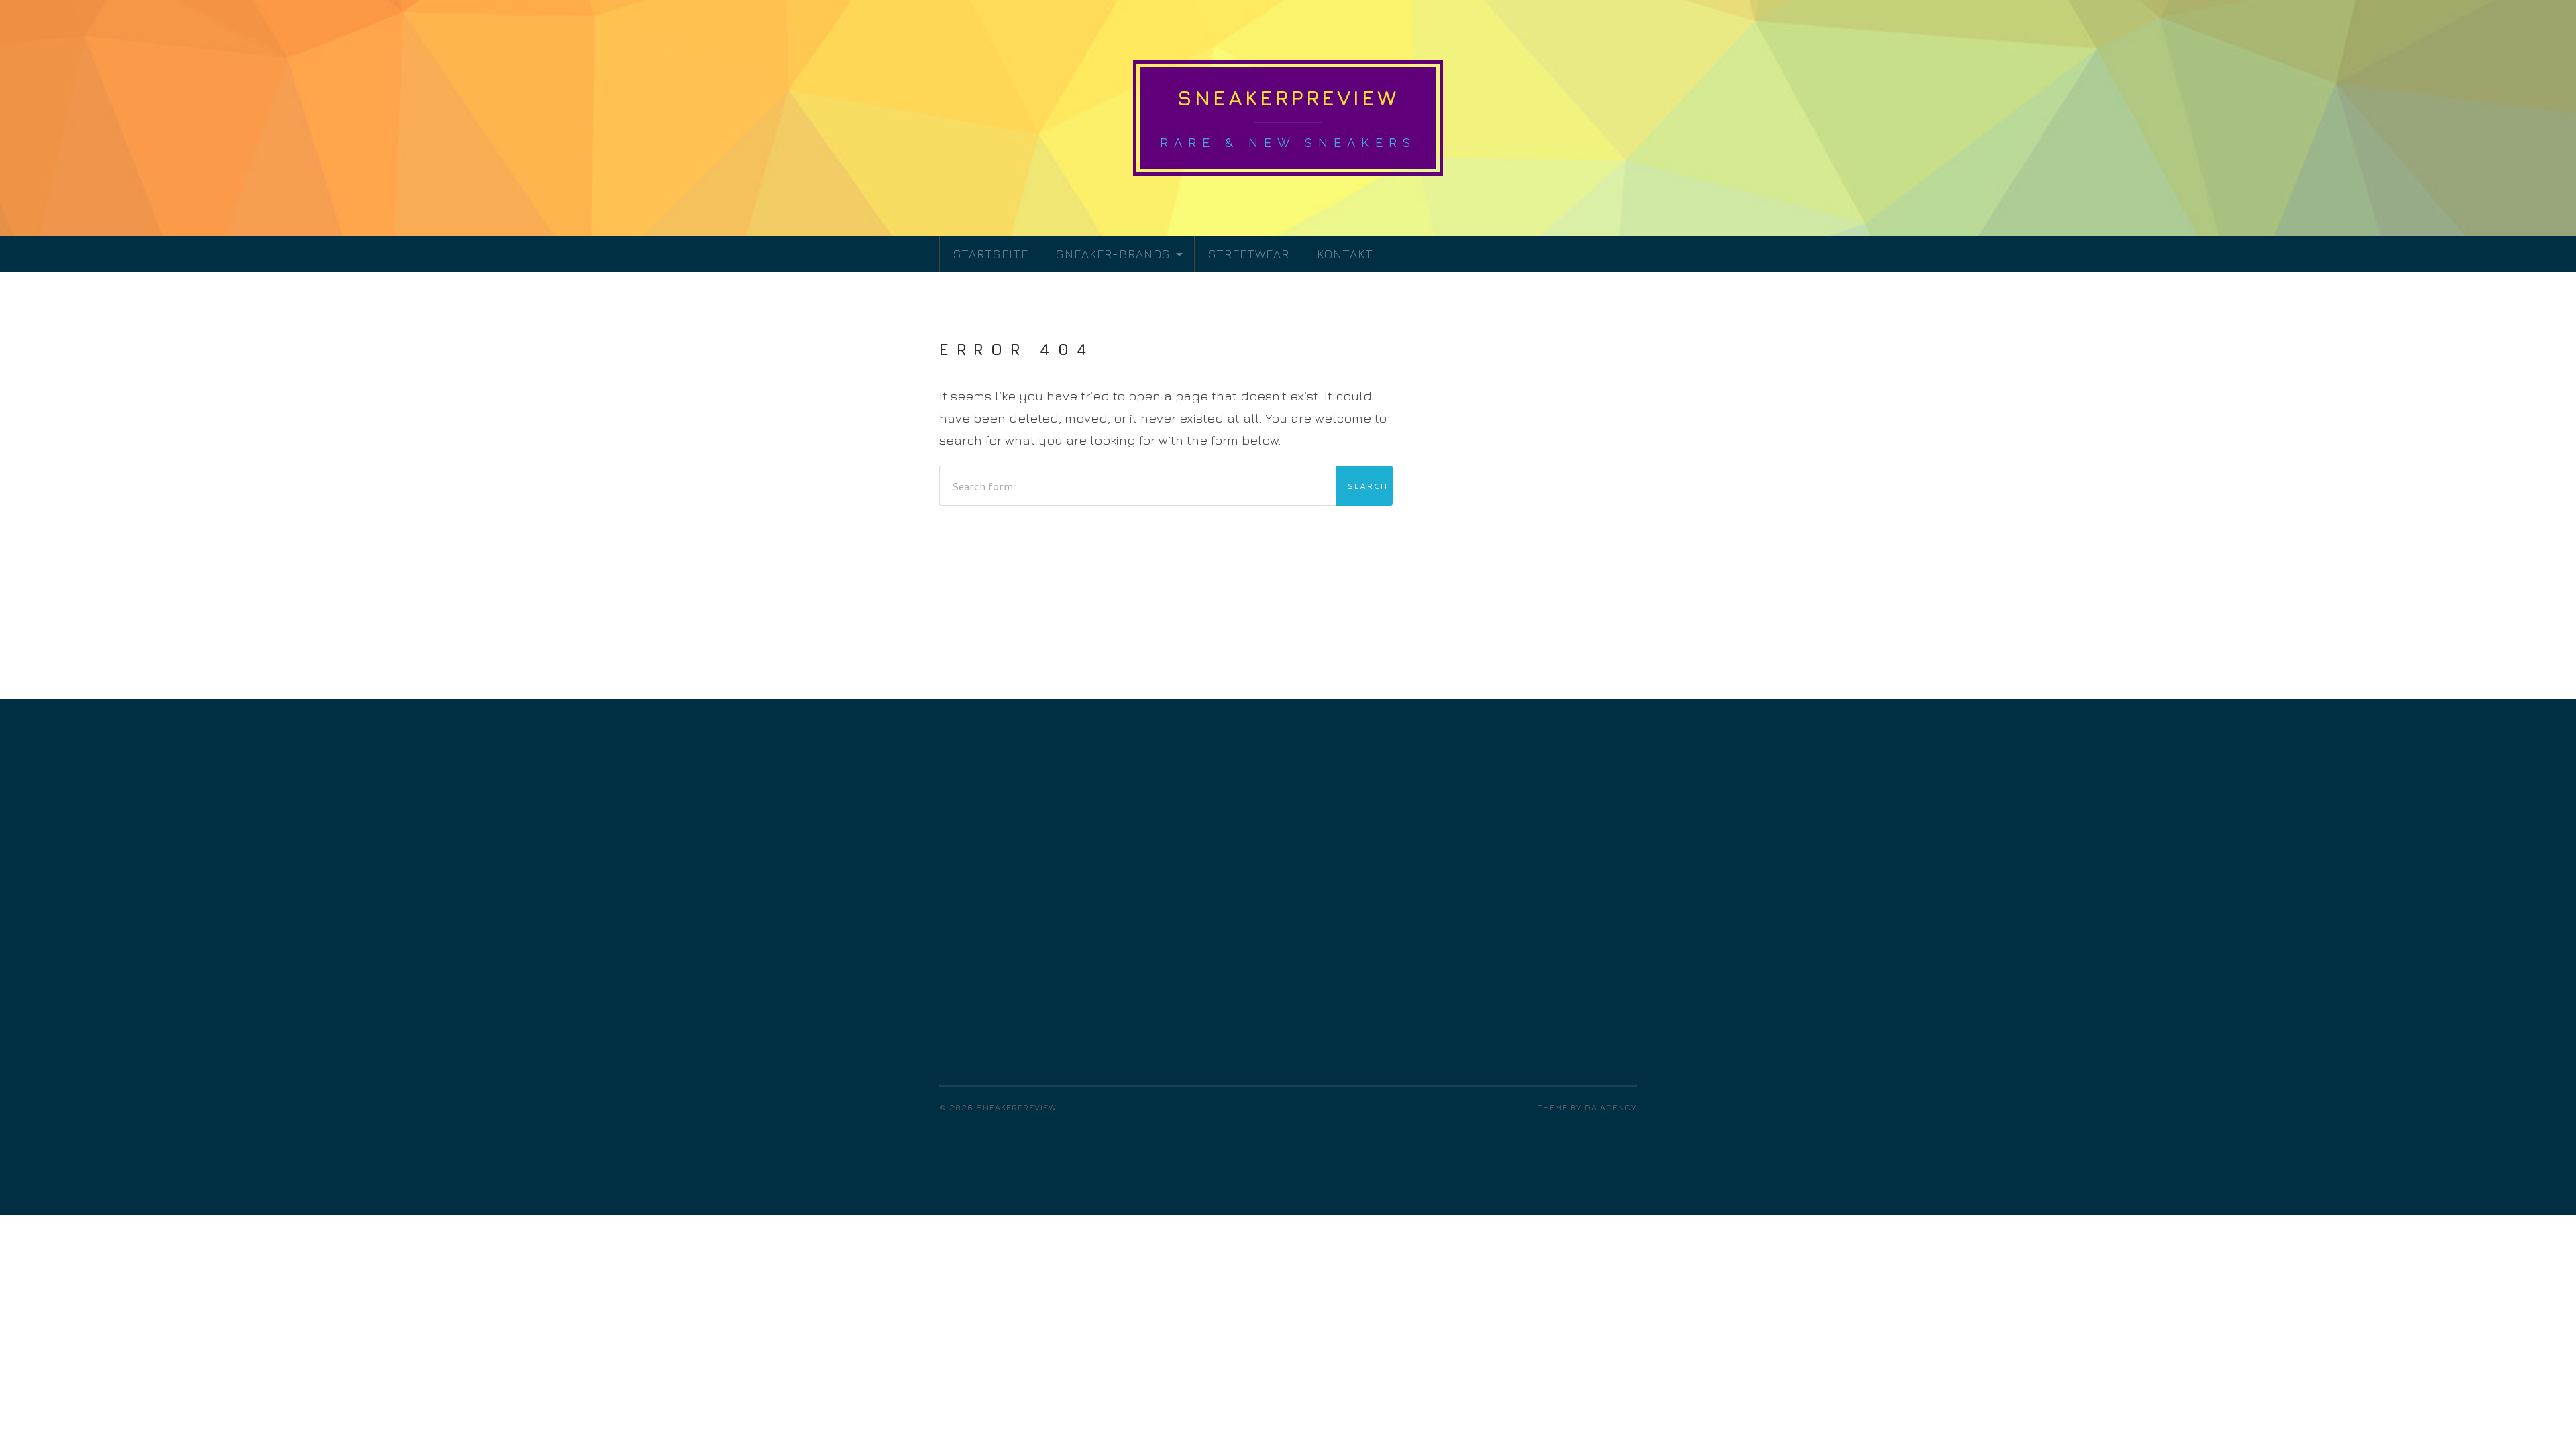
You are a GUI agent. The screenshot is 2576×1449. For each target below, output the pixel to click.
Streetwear (1249, 254)
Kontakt (1345, 254)
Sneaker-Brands (1113, 254)
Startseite (991, 254)
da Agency (1611, 1107)
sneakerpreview (1288, 98)
